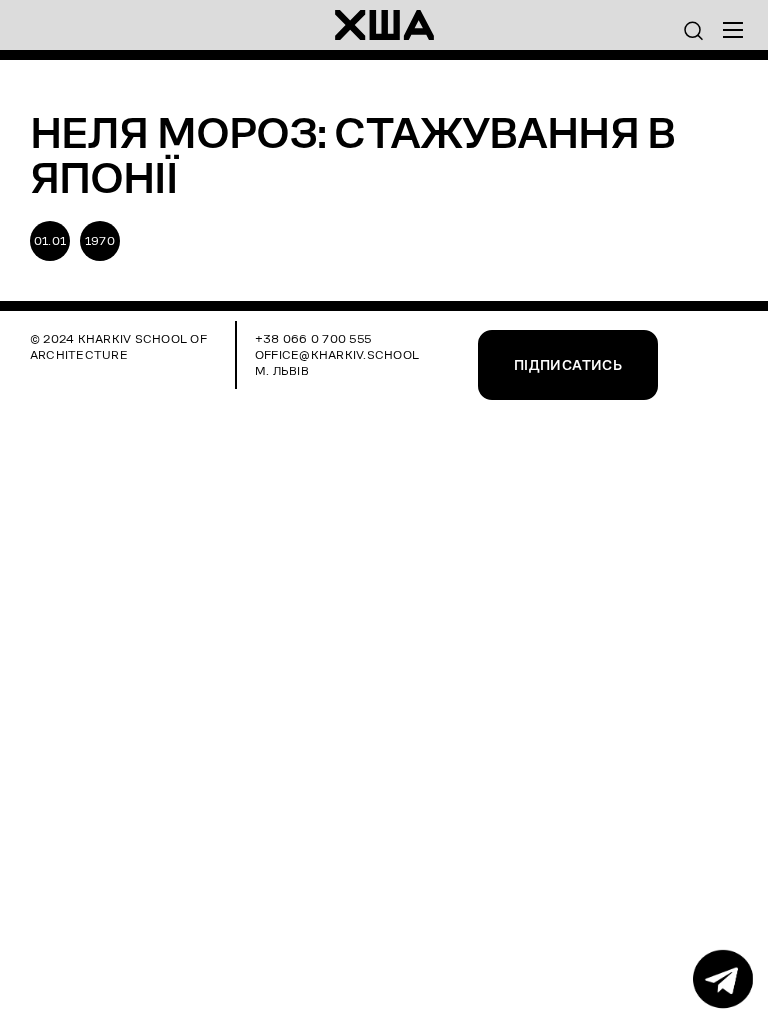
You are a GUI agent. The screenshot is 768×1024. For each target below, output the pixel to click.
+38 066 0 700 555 (313, 338)
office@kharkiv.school (337, 354)
